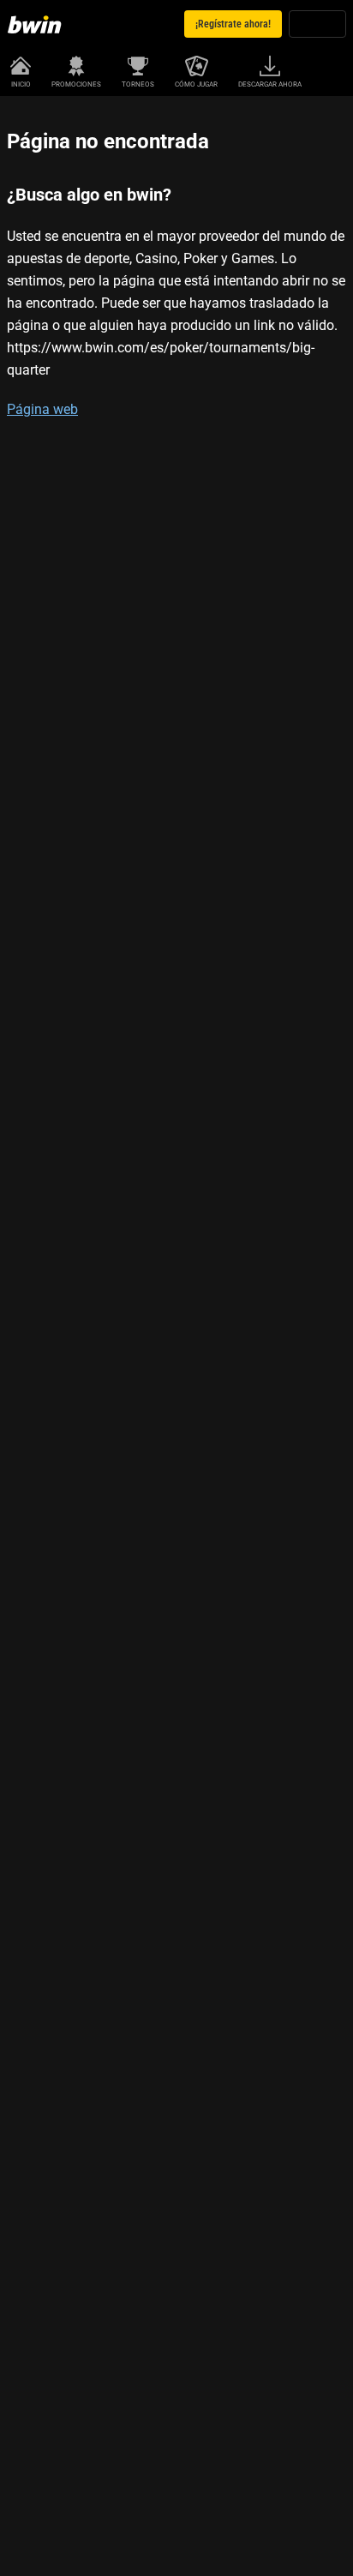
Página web (42, 409)
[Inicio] (38, 24)
